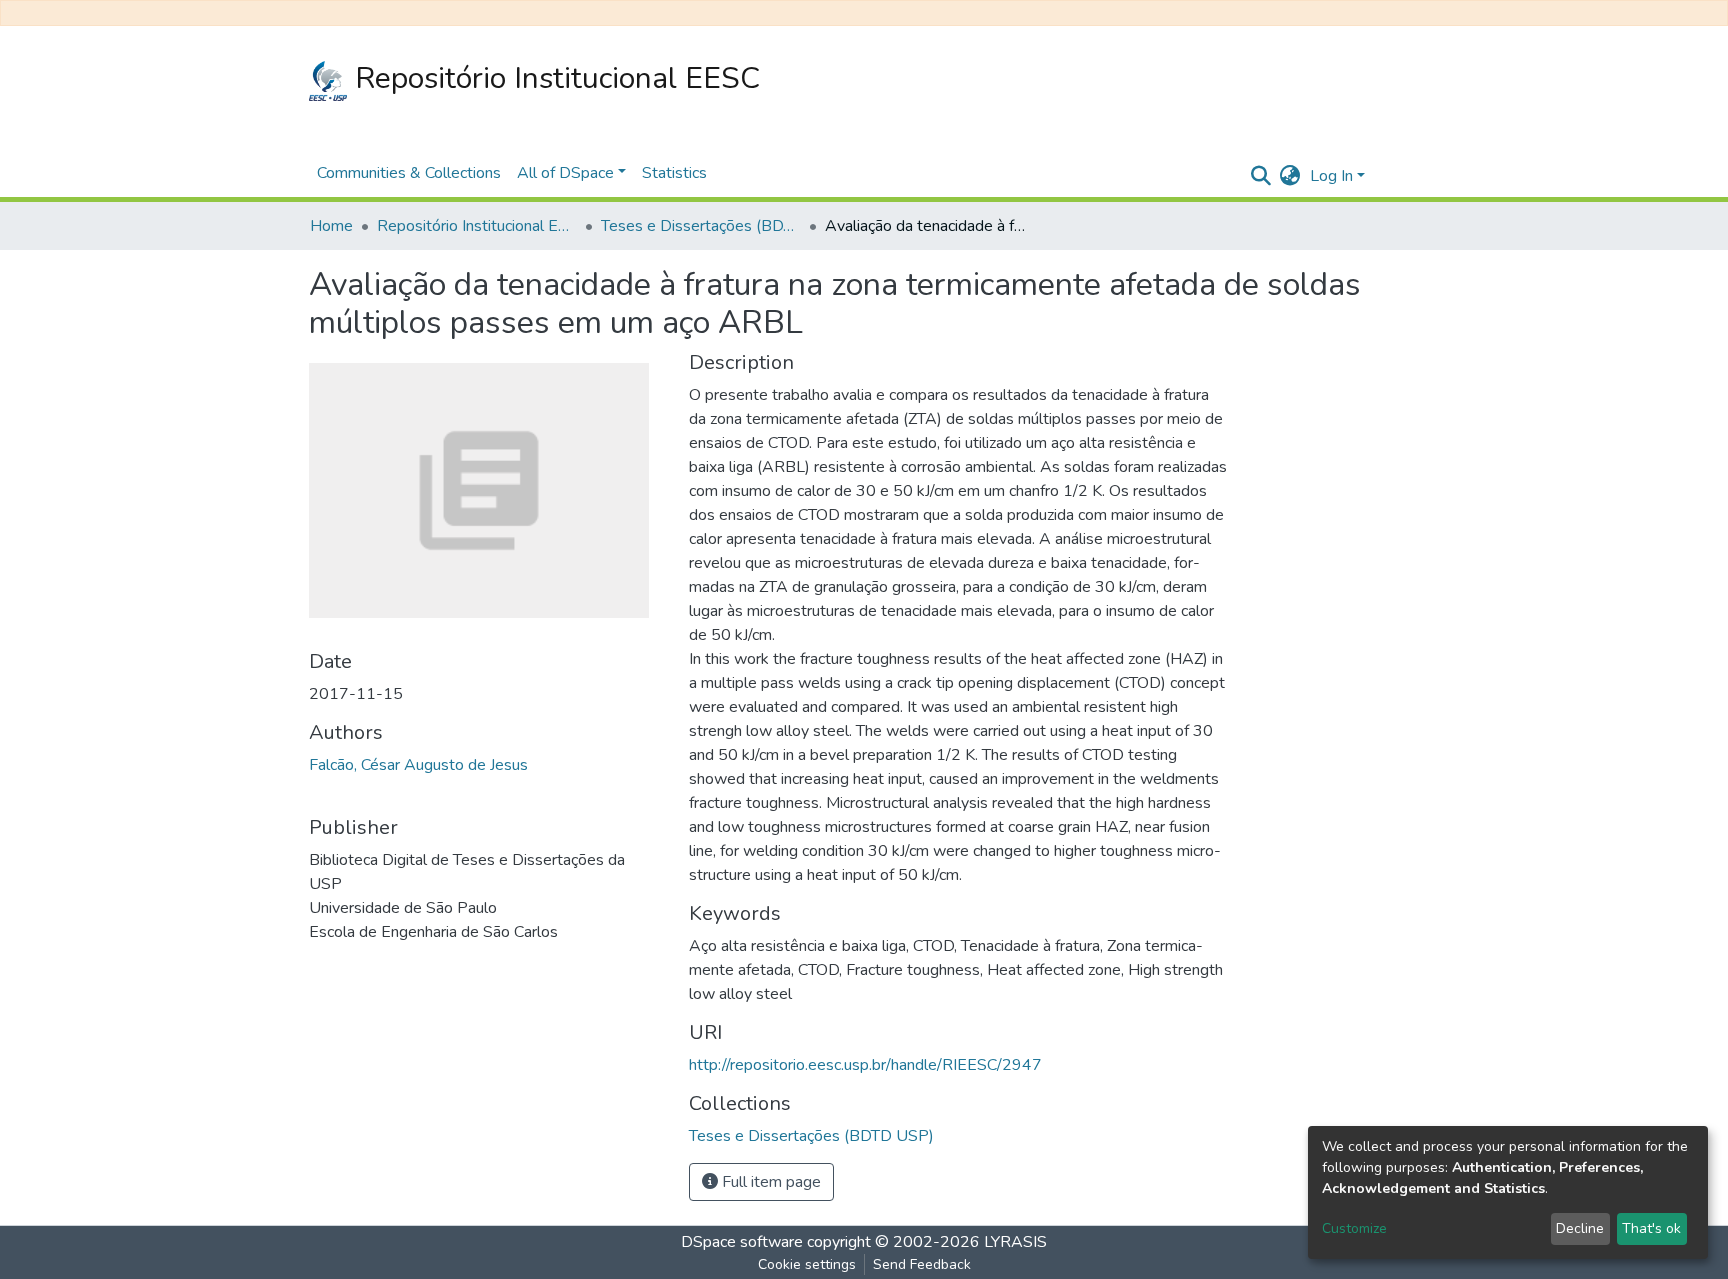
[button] (1289, 176)
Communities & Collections (409, 173)
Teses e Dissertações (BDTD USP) (701, 226)
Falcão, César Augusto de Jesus (418, 765)
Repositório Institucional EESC (553, 78)
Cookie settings (807, 1264)
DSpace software (742, 1242)
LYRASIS (1015, 1242)
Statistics (674, 173)
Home (331, 226)
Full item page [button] (769, 1182)
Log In (1331, 176)
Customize (1354, 1228)
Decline (1580, 1228)
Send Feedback (922, 1264)
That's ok (1651, 1228)
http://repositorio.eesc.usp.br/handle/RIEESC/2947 (865, 1065)
